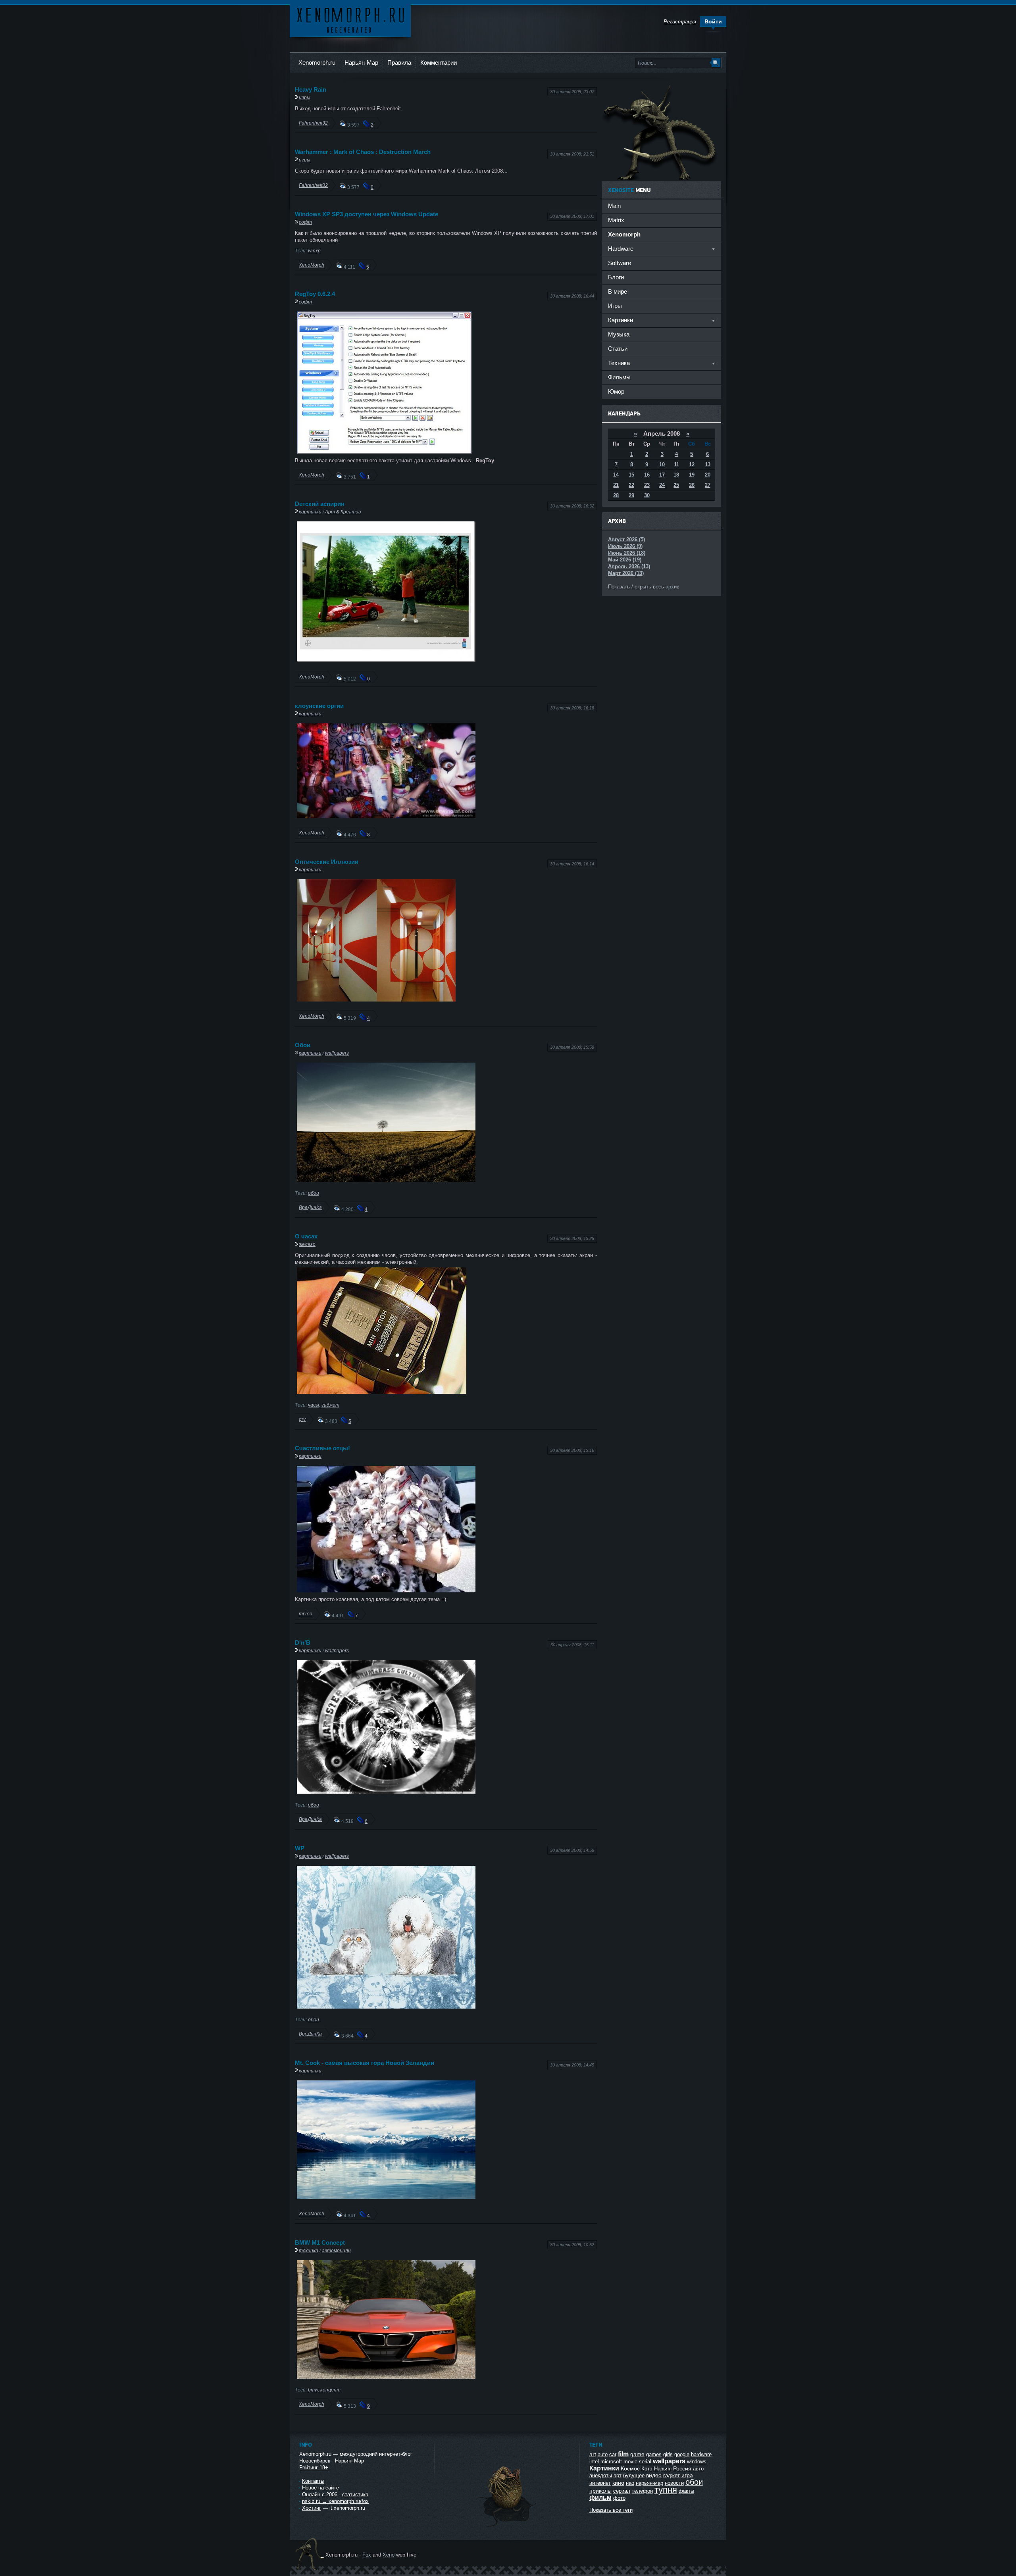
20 (708, 475)
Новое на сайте (320, 2488)
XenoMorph (312, 265)
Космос (630, 2468)
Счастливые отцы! (322, 1448)
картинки (310, 512)
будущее (634, 2475)
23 (647, 485)
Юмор (616, 391)
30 (647, 495)
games (654, 2454)
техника (309, 2250)
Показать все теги (611, 2510)
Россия (682, 2468)
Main (614, 206)
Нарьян (663, 2469)
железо (307, 1244)
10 (662, 464)
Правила (399, 62)
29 (631, 495)
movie (630, 2462)
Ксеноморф (350, 20)
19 (692, 475)
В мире (618, 291)
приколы (600, 2491)
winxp (314, 251)
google (682, 2454)
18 (676, 475)
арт (618, 2475)
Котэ (647, 2469)
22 (631, 485)
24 (662, 485)
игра (687, 2475)
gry (302, 1419)
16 (647, 475)
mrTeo (306, 1614)
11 (676, 464)
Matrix (616, 220)
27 (708, 485)
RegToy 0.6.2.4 (315, 294)
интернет (600, 2483)
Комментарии (439, 62)
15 (631, 475)
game (637, 2454)
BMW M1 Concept (320, 2242)
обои (314, 1193)
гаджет (330, 1405)
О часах (306, 1236)
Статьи (618, 349)
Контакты (313, 2481)
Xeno (389, 2555)
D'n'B (303, 1643)
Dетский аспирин (320, 504)
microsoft (611, 2462)
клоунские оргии (319, 706)
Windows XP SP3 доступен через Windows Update (367, 214)
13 (708, 464)
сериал (622, 2491)
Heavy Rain (311, 89)
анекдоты (601, 2475)
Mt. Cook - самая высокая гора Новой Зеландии (365, 2063)
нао (630, 2483)
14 (616, 475)
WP (300, 1848)
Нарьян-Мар (361, 62)
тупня (666, 2490)
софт (305, 222)
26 (692, 485)
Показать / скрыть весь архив (644, 587)
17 (662, 475)
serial (645, 2462)
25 (676, 485)
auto (603, 2454)
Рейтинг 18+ (314, 2467)
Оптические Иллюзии (327, 862)
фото (619, 2498)
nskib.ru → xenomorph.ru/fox (335, 2501)
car (613, 2454)
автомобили (336, 2250)
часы (314, 1405)
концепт (330, 2390)
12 (692, 464)
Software (620, 263)
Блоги (616, 277)
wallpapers (337, 1053)
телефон (642, 2491)
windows (697, 2462)
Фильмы (619, 377)
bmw (313, 2390)
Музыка (619, 334)
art (593, 2454)
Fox (367, 2555)
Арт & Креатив (343, 512)
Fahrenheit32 (313, 123)
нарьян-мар (649, 2483)
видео (654, 2475)
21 (616, 485)
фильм (600, 2498)
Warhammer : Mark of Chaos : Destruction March (363, 152)
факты (686, 2491)
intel (594, 2462)
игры (305, 97)
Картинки (604, 2468)
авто (698, 2469)
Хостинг (312, 2508)
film (623, 2454)
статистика (355, 2494)
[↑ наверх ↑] (507, 2527)
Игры (615, 306)
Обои (303, 1045)
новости (674, 2483)
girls (668, 2454)
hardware (701, 2454)
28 (616, 495)
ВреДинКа (310, 1207)
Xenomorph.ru (317, 62)
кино (618, 2483)
